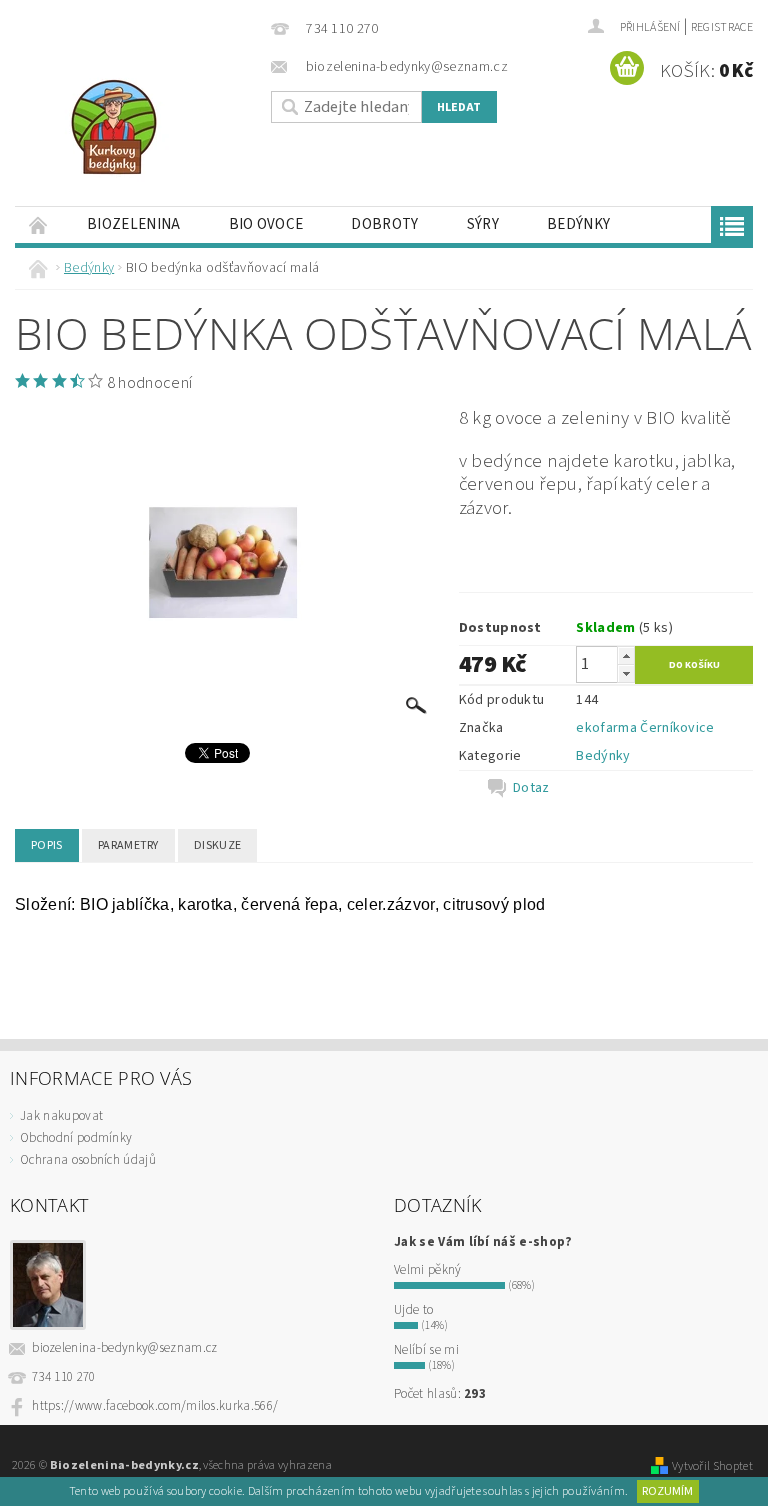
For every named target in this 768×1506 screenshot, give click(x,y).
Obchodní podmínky (76, 1138)
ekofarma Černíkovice (645, 728)
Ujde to (413, 1310)
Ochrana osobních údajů (88, 1160)
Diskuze (217, 845)
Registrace (722, 27)
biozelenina (134, 224)
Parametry (128, 845)
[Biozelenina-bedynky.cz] (138, 127)
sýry (483, 224)
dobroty (384, 224)
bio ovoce (266, 224)
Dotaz (531, 788)
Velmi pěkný (428, 1270)
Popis (47, 845)
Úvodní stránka (39, 224)
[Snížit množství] (626, 673)
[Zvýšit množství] (626, 655)
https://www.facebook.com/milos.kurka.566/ (155, 1406)
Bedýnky (578, 224)
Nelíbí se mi (426, 1350)
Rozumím (667, 1491)
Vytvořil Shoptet (712, 1466)
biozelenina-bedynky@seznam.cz (124, 1348)
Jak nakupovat (61, 1116)
